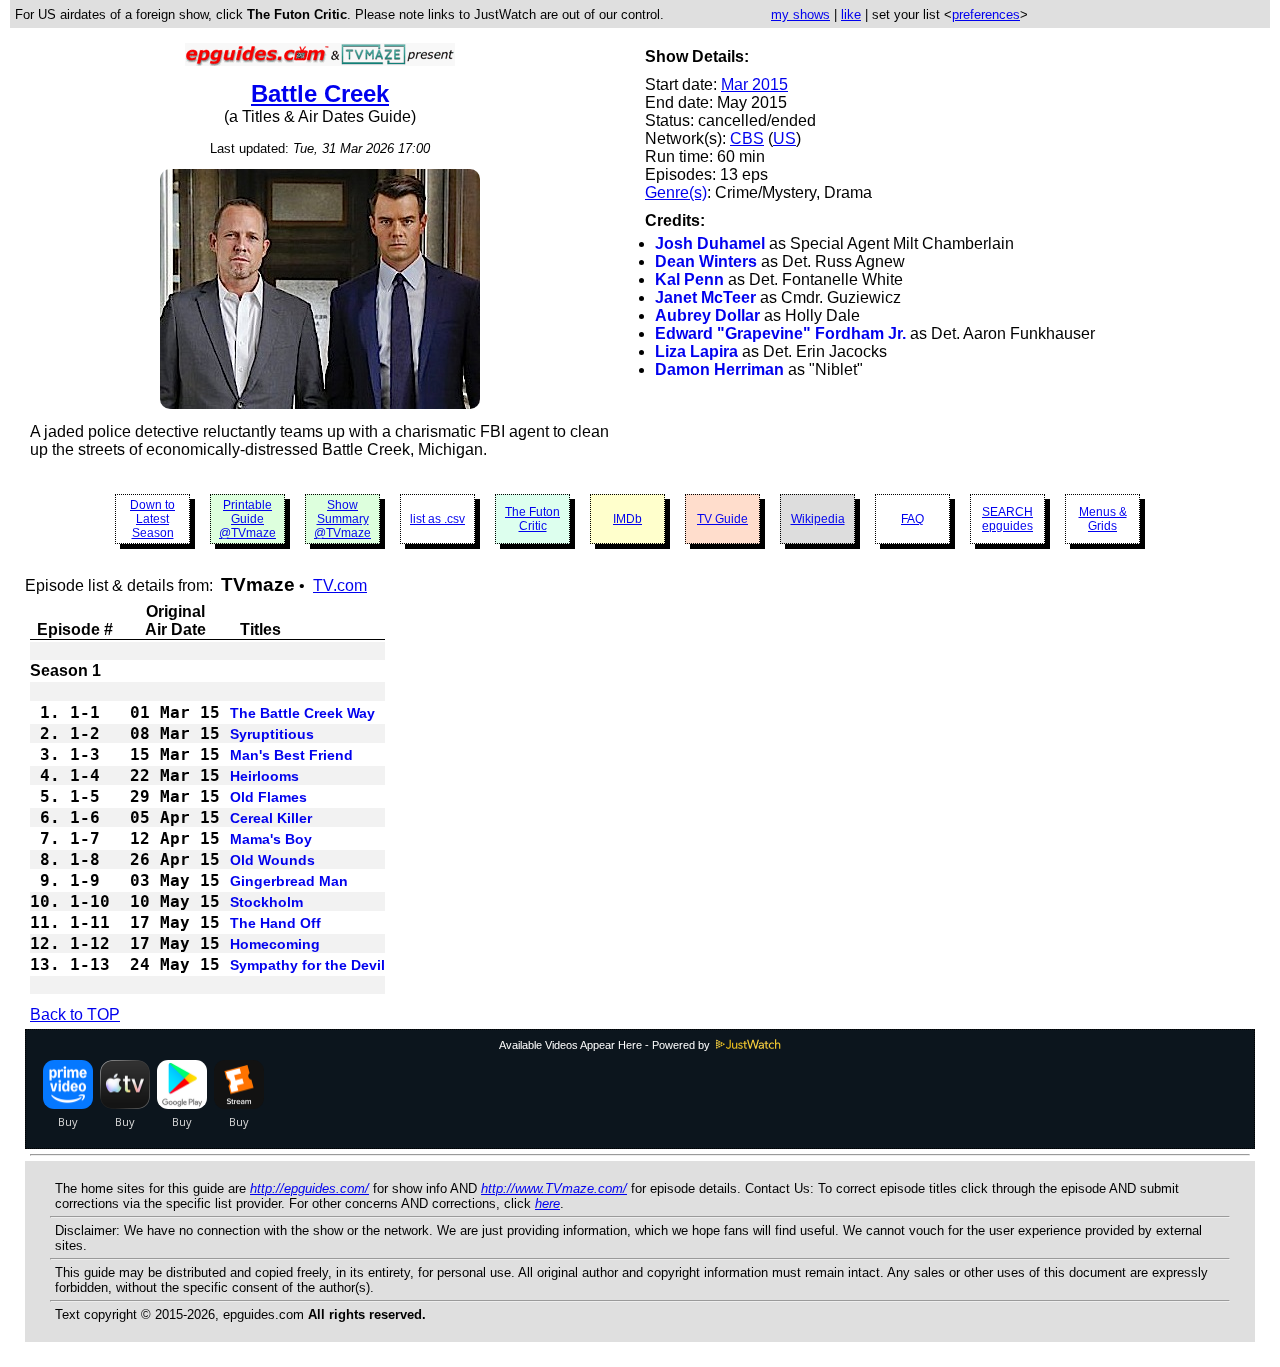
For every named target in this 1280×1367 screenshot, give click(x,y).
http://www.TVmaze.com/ (554, 1188)
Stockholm (266, 902)
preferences (986, 14)
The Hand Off (275, 923)
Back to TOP (75, 1014)
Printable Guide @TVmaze (247, 519)
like (851, 14)
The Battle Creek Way (302, 713)
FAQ (912, 519)
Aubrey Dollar (707, 315)
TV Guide (722, 519)
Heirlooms (264, 776)
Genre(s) (676, 192)
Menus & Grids (1103, 519)
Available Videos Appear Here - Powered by (606, 1045)
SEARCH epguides (1007, 519)
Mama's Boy (271, 839)
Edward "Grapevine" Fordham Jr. (780, 333)
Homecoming (275, 944)
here (547, 1203)
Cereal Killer (271, 818)
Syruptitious (272, 734)
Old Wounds (272, 860)
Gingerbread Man (289, 881)
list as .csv (437, 519)
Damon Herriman (719, 369)
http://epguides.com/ (309, 1188)
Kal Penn (689, 279)
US (784, 138)
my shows (800, 14)
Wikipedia (818, 519)
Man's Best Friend (291, 755)
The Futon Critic (532, 519)
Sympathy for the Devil (307, 965)
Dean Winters (706, 261)
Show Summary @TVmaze (342, 519)
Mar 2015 (754, 84)
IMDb (627, 519)
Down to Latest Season (152, 519)
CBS (747, 138)
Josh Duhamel (710, 243)
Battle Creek (320, 93)
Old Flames (268, 797)
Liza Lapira (696, 351)
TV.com (340, 585)
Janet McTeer (705, 297)
